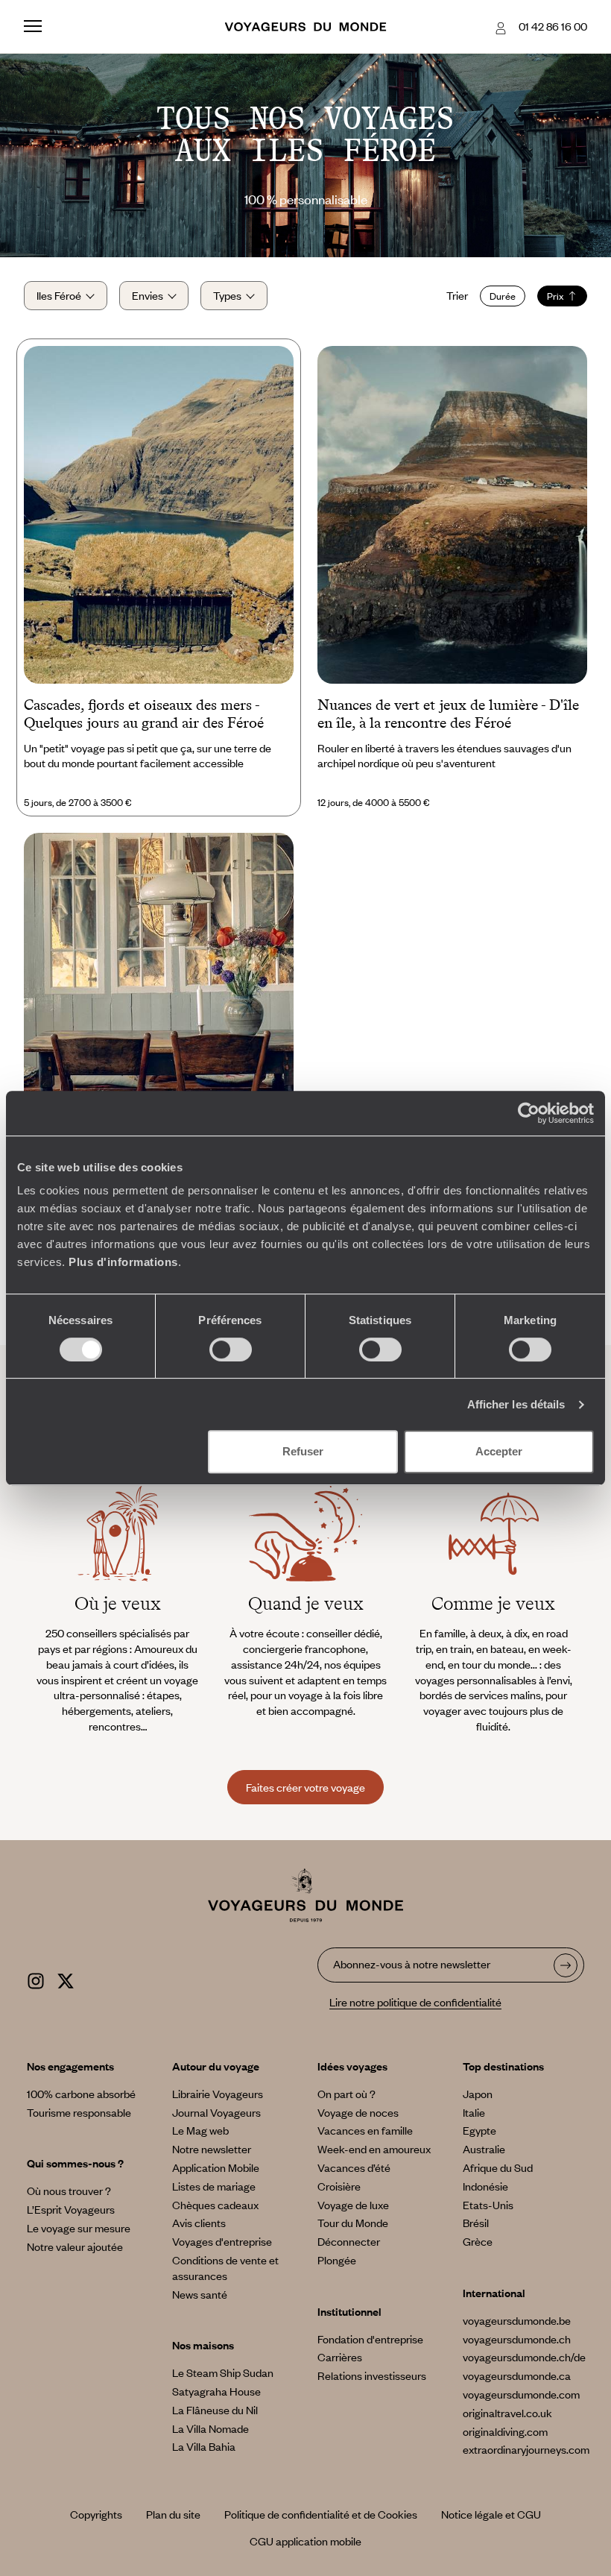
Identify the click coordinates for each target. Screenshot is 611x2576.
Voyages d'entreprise (222, 2241)
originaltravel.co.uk (507, 2413)
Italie (474, 2112)
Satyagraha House (216, 2391)
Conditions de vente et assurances (225, 2268)
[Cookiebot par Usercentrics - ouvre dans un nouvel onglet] (529, 1113)
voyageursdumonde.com (521, 2394)
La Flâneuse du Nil (215, 2410)
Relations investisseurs (372, 2375)
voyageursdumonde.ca (517, 2375)
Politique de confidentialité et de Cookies (321, 2514)
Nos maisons (203, 2345)
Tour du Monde (353, 2223)
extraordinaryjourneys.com (526, 2449)
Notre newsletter (212, 2149)
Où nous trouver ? (69, 2191)
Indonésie (485, 2186)
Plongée (337, 2260)
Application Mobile (216, 2167)
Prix (555, 296)
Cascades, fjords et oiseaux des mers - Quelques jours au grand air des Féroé (144, 714)
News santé (200, 2294)
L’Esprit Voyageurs (71, 2209)
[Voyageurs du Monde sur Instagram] (36, 1978)
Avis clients (199, 2223)
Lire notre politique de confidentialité (415, 2002)
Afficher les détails (516, 1404)
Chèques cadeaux (215, 2205)
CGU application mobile (305, 2541)
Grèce (478, 2241)
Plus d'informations (123, 1262)
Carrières (340, 2357)
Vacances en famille (365, 2130)
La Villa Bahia (204, 2446)
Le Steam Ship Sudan (223, 2372)
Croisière (339, 2186)
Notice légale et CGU (491, 2514)
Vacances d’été (354, 2167)
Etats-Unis (488, 2205)
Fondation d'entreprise (370, 2339)
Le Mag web (200, 2130)
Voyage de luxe (353, 2205)
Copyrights (96, 2514)
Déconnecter (349, 2241)
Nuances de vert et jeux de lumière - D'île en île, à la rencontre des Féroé (448, 714)
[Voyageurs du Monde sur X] (66, 1978)
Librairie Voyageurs (218, 2094)
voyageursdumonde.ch (517, 2339)
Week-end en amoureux (374, 2149)
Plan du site (173, 2514)
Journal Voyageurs (216, 2112)
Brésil (476, 2223)
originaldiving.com (505, 2431)
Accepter (499, 1451)
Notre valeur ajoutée (75, 2246)
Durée (503, 296)
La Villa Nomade (210, 2428)
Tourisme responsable (79, 2112)
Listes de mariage (214, 2186)
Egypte (479, 2130)
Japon (478, 2094)
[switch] (231, 1350)
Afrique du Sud (498, 2167)
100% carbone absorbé (81, 2094)
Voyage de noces (358, 2112)
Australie (484, 2149)
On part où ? (346, 2094)
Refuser (303, 1451)
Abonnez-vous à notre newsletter (412, 1964)
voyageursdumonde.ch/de (524, 2357)
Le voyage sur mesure (79, 2228)
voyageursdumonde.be (517, 2320)
